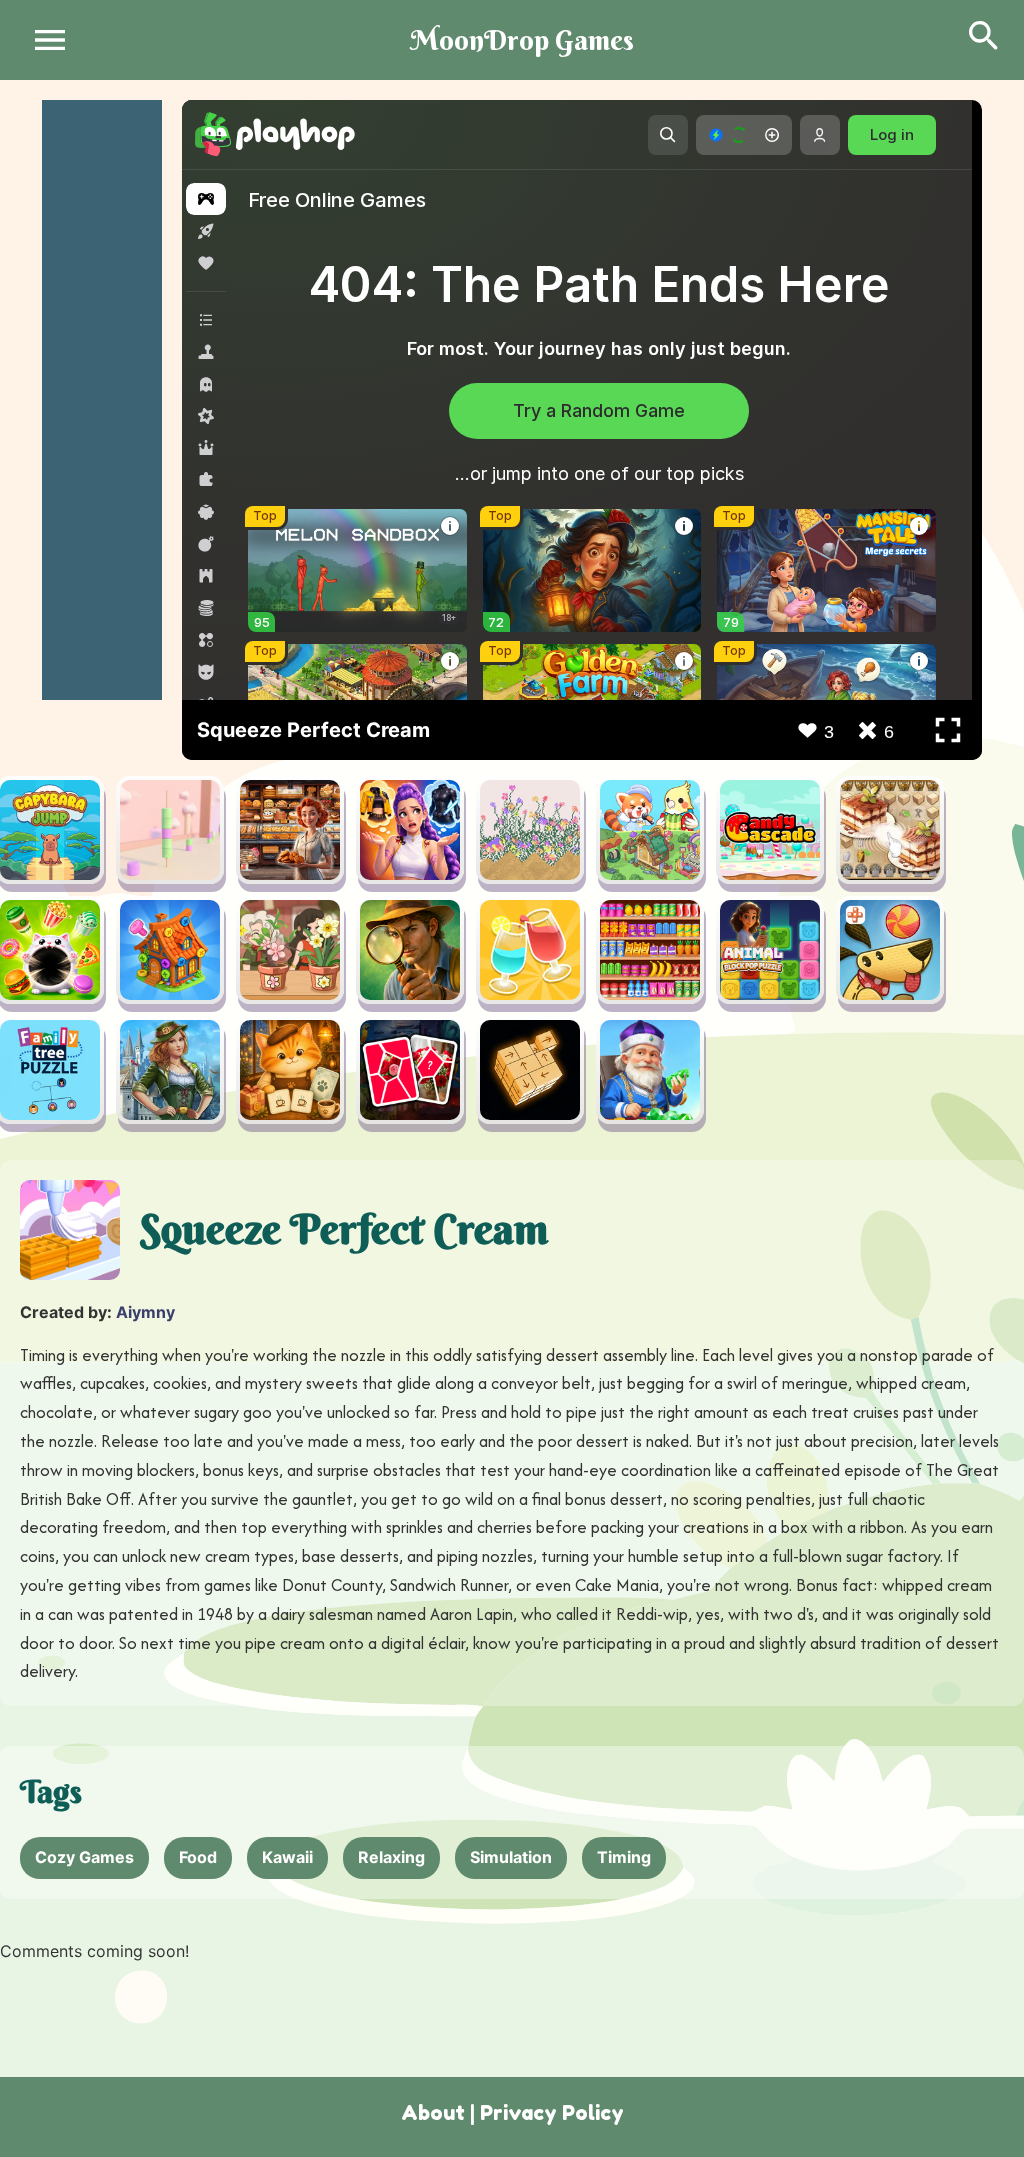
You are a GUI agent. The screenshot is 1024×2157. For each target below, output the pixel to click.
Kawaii (287, 1857)
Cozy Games (84, 1857)
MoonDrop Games (522, 40)
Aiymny (145, 1312)
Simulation (511, 1857)
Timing (624, 1857)
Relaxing (391, 1857)
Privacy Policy (552, 2113)
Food (198, 1857)
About (433, 2113)
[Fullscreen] (948, 730)
